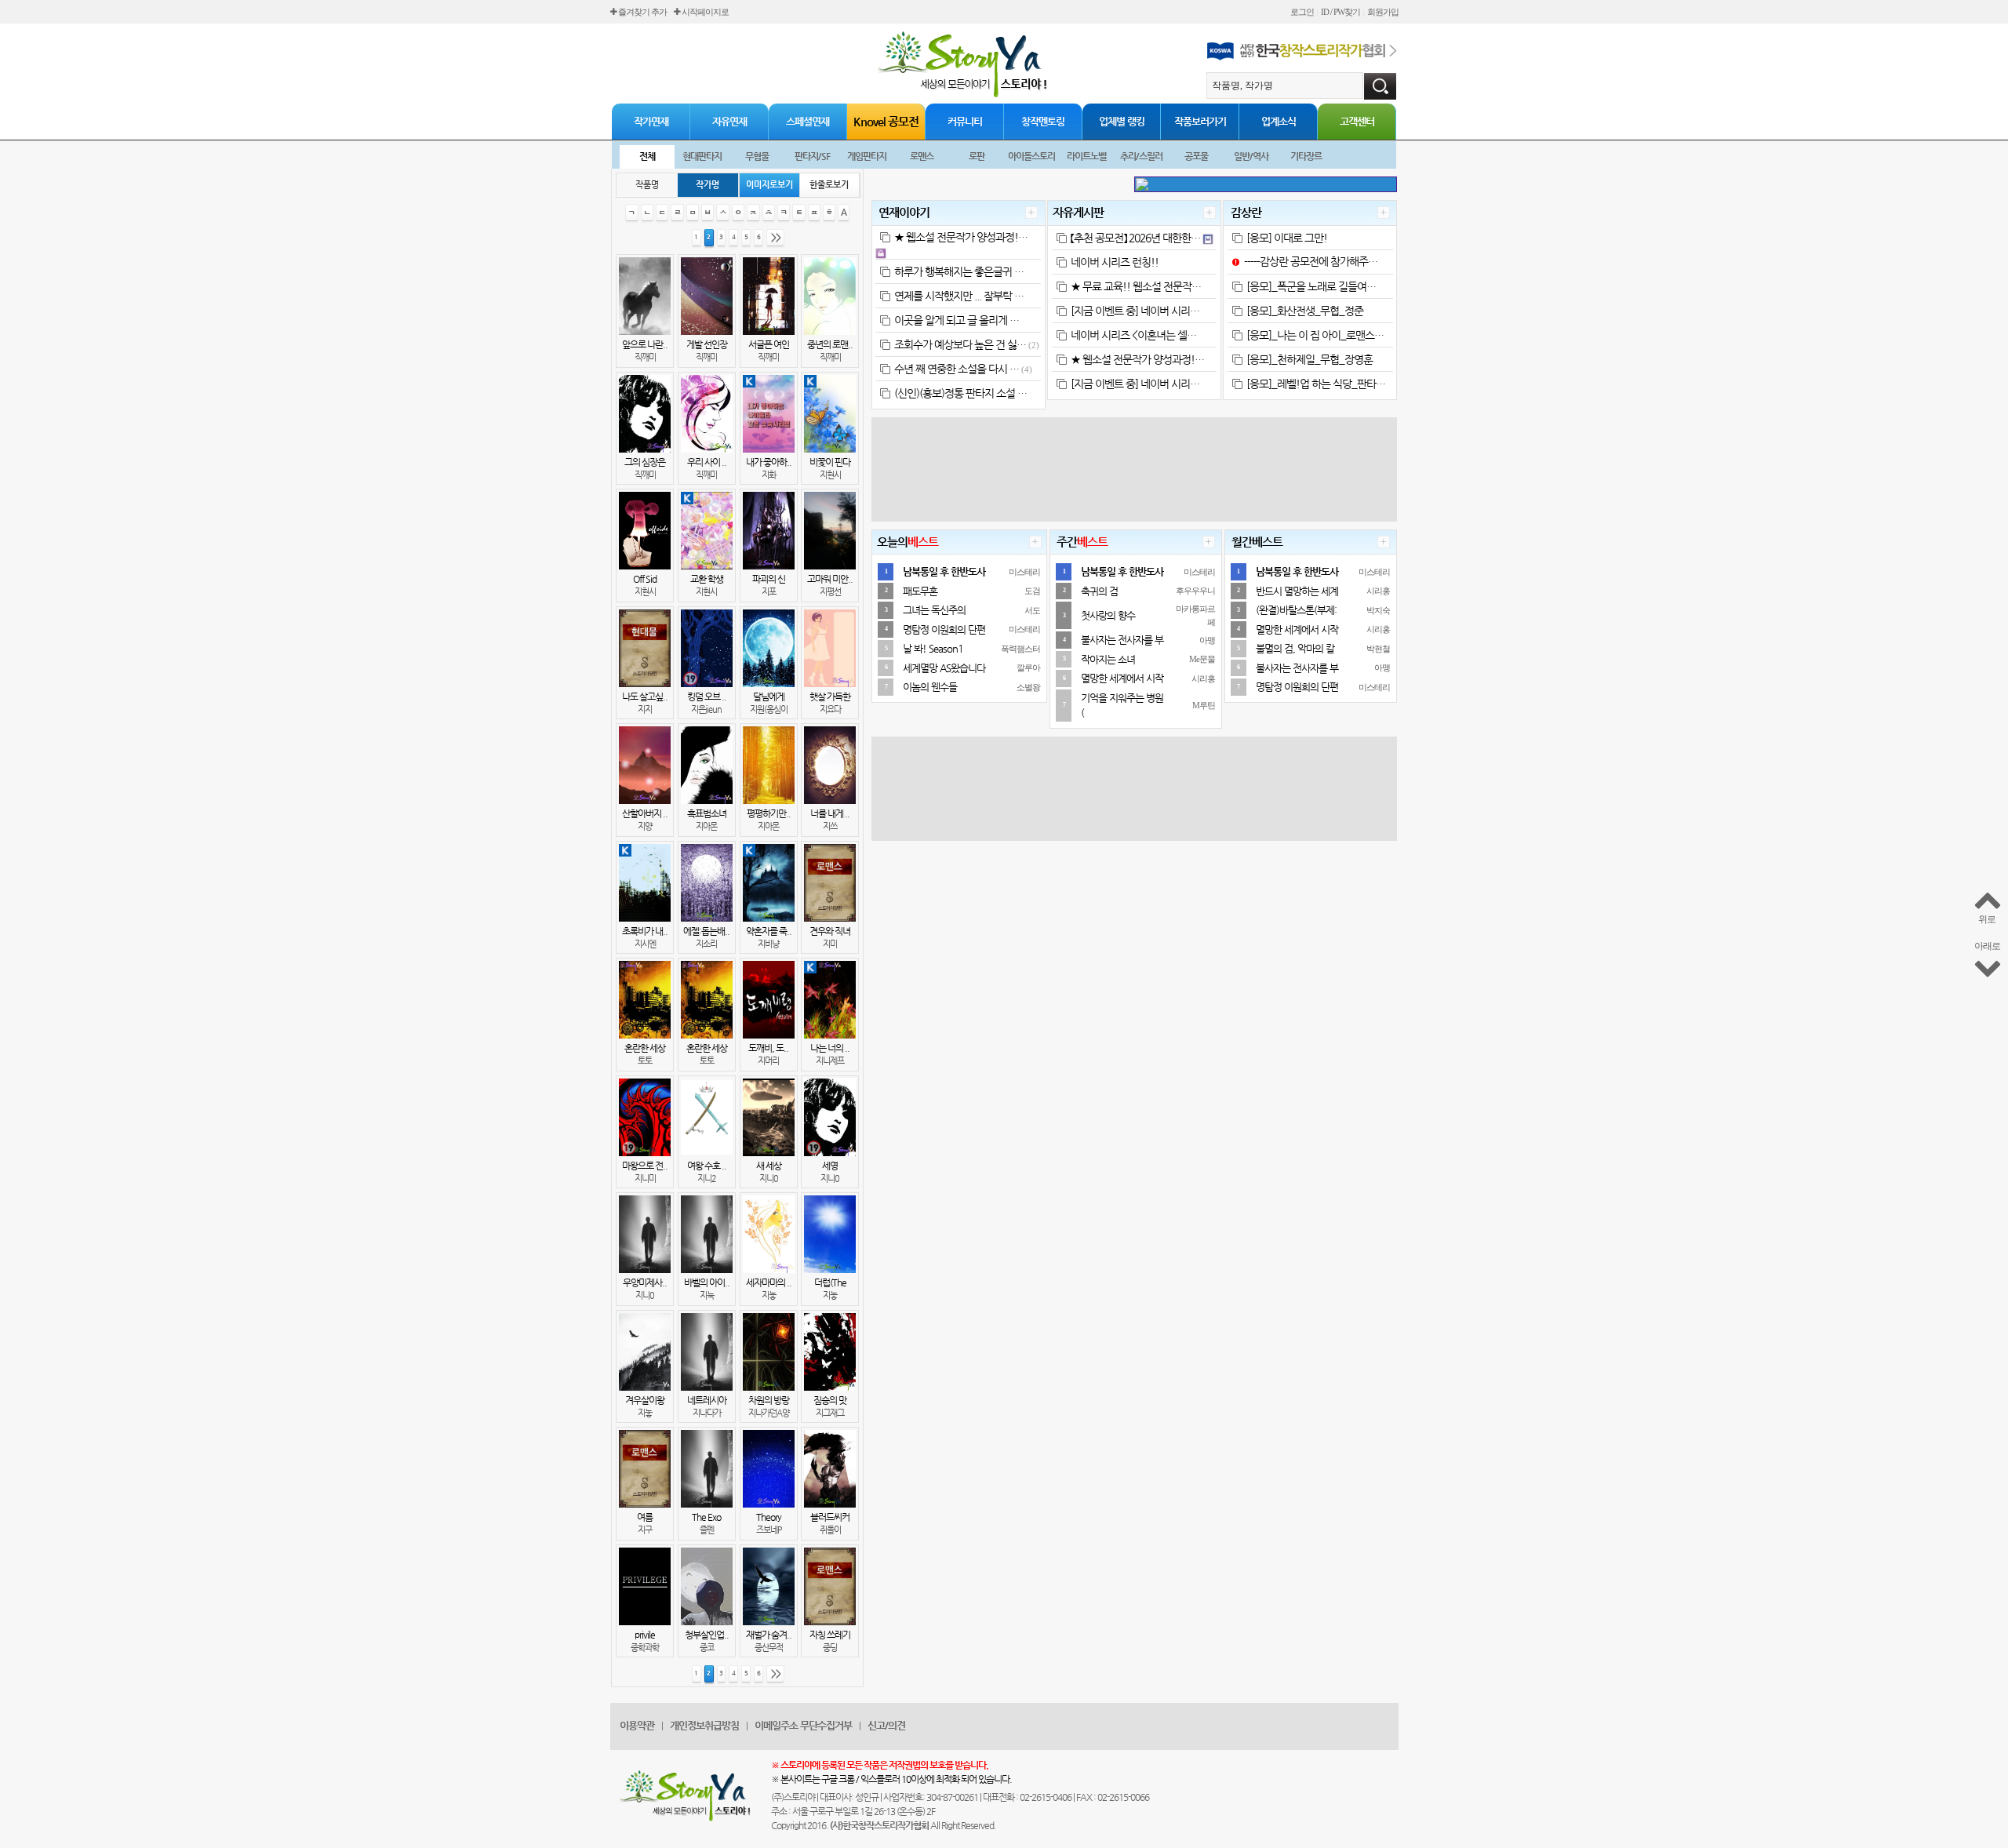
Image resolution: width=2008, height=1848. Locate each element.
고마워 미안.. (830, 579)
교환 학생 (707, 579)
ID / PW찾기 (1340, 12)
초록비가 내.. (645, 931)
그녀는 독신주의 (934, 610)
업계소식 (1279, 121)
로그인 (1302, 12)
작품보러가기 (1200, 121)
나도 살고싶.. (645, 697)
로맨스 (922, 156)
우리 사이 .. (707, 462)
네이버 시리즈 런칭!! (1115, 262)
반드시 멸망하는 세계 (1297, 591)
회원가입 (1383, 12)
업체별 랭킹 (1122, 121)
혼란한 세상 (645, 1048)
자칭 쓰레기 (830, 1635)
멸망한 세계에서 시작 (1122, 678)
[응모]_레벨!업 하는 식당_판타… (1316, 384)
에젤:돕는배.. (706, 931)
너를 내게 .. (830, 813)
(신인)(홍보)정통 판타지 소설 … (960, 393)
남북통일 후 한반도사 (944, 571)
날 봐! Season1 (933, 648)
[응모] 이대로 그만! (1287, 238)
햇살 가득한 (830, 697)
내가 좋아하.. (769, 462)
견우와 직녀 (830, 931)
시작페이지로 (704, 12)
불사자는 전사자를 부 (1122, 640)
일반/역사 (1251, 156)
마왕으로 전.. (645, 1166)
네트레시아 (707, 1400)
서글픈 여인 (769, 344)
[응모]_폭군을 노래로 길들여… (1311, 286)
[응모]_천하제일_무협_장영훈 (1310, 359)
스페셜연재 (808, 121)
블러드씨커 (830, 1517)
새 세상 (769, 1166)
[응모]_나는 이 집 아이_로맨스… (1315, 335)
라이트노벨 (1086, 156)
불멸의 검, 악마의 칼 (1295, 648)
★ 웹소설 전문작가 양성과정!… (961, 237)
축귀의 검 (1099, 591)
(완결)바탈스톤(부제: (1296, 610)
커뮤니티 (965, 121)
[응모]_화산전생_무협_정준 (1305, 311)
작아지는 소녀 (1108, 659)
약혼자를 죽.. (769, 931)
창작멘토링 (1043, 121)
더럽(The (830, 1282)
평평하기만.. (769, 813)
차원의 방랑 (769, 1400)
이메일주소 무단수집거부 (803, 1725)
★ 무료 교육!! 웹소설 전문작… (1136, 286)
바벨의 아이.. (707, 1282)
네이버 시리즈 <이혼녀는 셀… (1133, 335)
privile (645, 1635)
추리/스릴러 (1141, 156)
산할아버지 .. (645, 813)
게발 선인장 (707, 344)
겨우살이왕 (645, 1400)
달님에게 (769, 697)
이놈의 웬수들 (930, 687)
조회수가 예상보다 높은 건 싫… (960, 344)
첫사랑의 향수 (1108, 615)
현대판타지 (702, 156)
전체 (647, 156)
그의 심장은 (645, 462)
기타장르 (1306, 156)
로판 (977, 156)
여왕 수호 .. (707, 1166)
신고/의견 (886, 1725)
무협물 (757, 156)
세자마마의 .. (769, 1282)
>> (776, 237)
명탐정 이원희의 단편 (944, 629)
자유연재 (729, 121)
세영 (830, 1166)
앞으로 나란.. (645, 344)
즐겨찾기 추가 (642, 12)
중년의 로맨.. (830, 344)
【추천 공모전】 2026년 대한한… (1135, 238)
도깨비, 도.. (768, 1048)
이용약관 (637, 1725)
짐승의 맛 (830, 1400)
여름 (645, 1517)
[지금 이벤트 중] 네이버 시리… (1135, 311)
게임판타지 (867, 156)
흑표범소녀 (707, 813)
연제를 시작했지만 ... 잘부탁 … (959, 296)
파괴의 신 (769, 579)
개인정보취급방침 (704, 1725)
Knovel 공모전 (886, 121)
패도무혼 (920, 591)
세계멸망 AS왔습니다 (944, 668)
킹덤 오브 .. (707, 697)
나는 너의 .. (830, 1048)
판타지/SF (812, 156)
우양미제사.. (645, 1282)
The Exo (706, 1517)
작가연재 (651, 121)
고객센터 (1357, 121)
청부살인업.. (707, 1635)
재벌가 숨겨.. (769, 1635)
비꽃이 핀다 (830, 462)
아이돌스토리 (1031, 156)
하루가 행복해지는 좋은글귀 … (959, 271)
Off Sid (645, 579)
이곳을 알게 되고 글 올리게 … (957, 320)
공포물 (1196, 156)
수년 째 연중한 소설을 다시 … (957, 369)
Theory (769, 1517)
